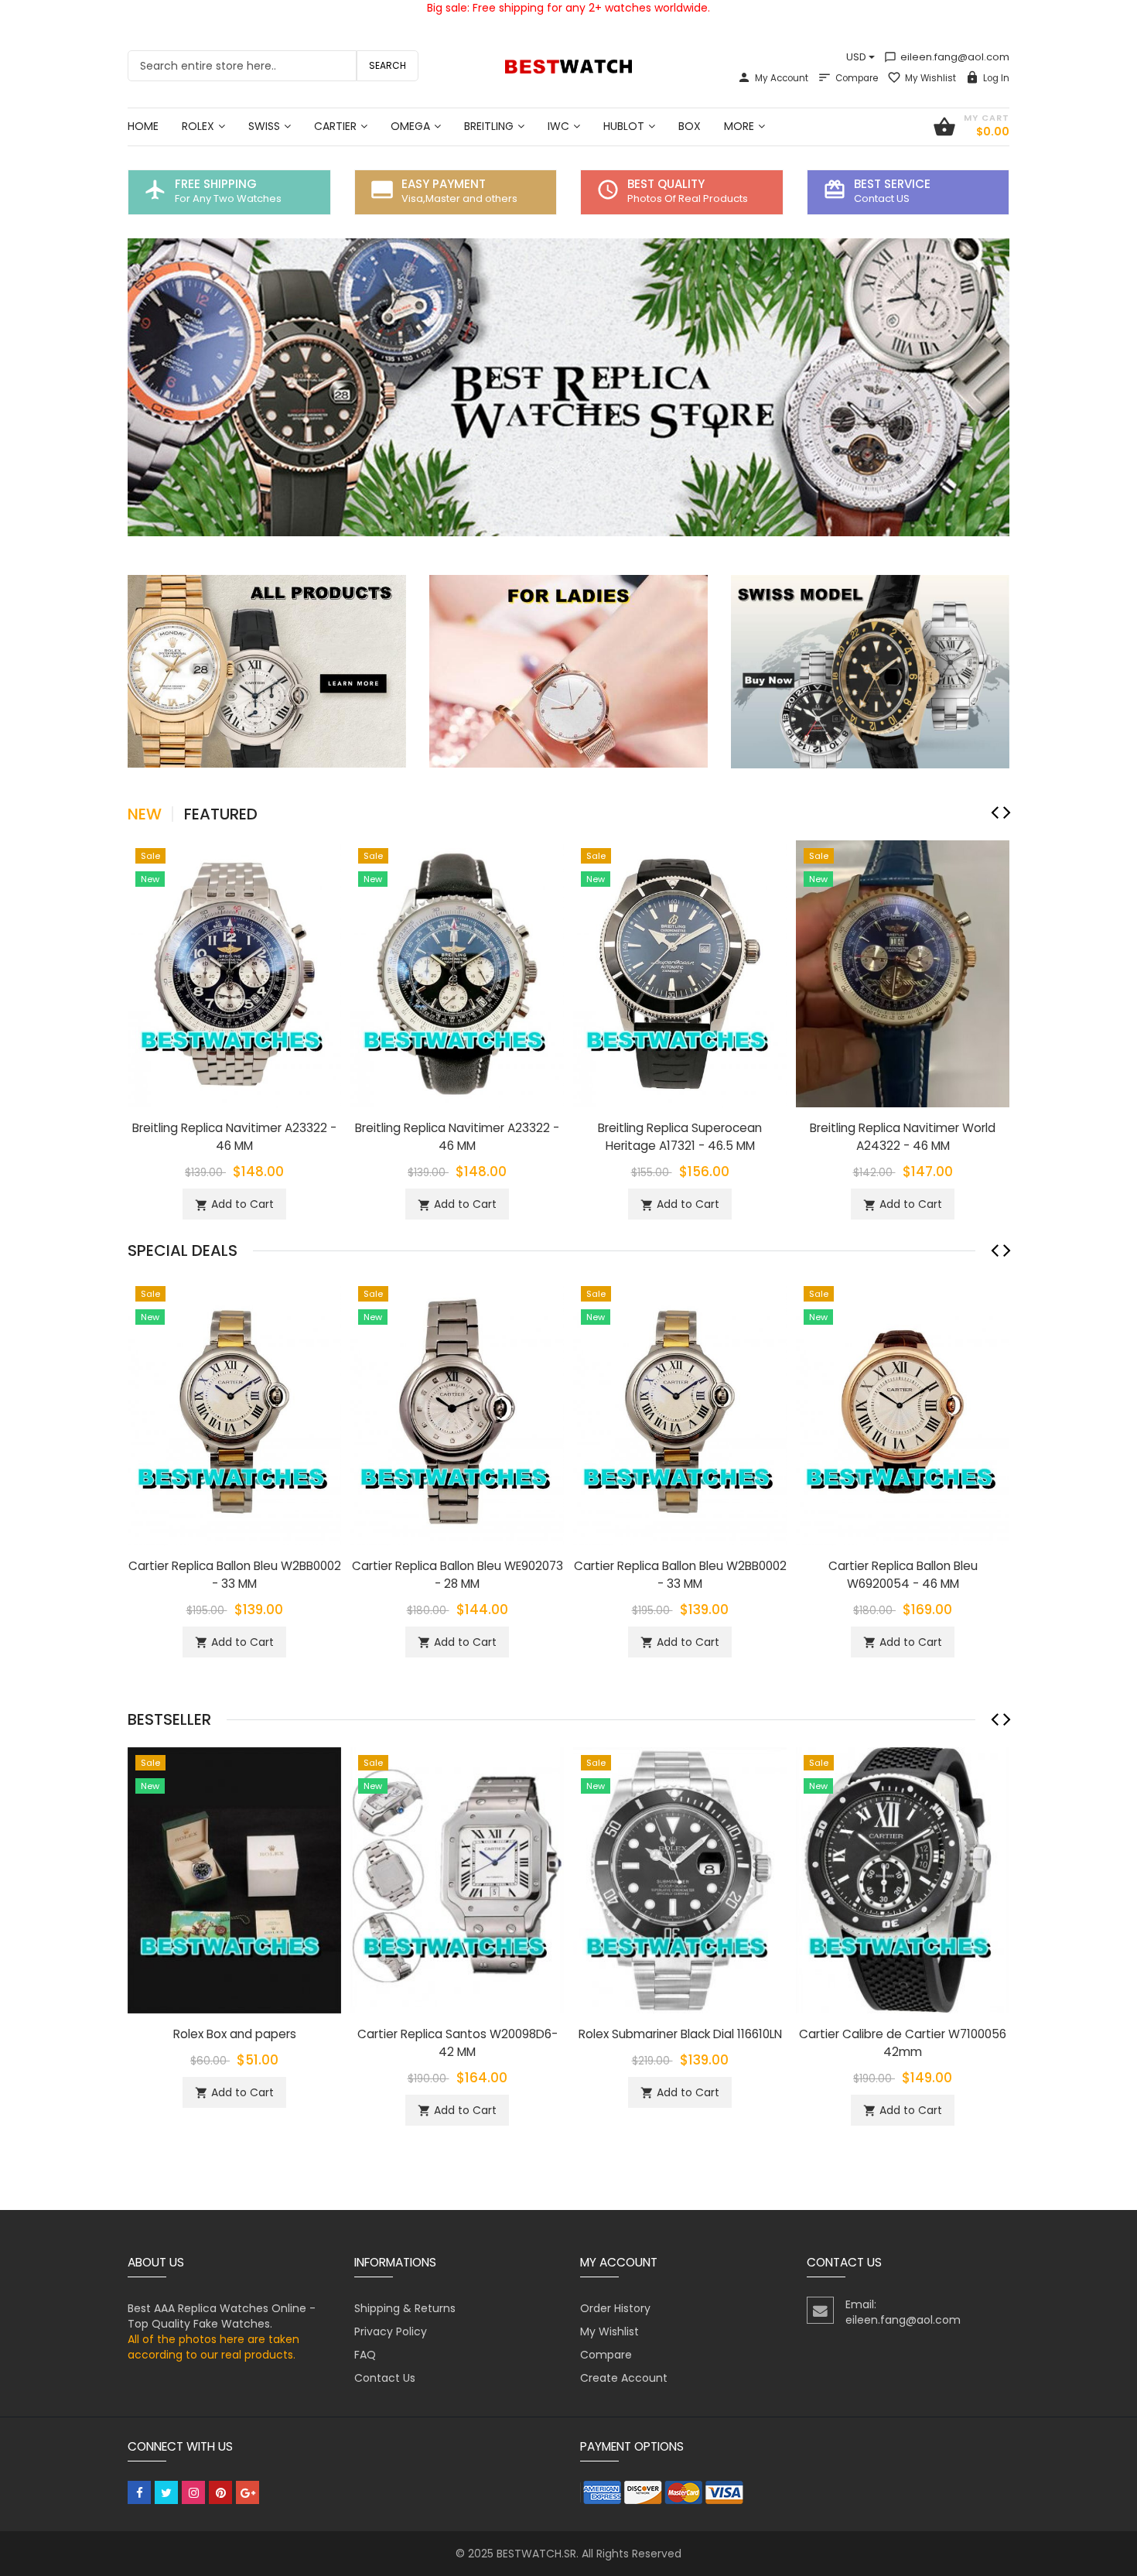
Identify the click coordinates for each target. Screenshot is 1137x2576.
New (145, 814)
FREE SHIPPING (216, 184)
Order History (615, 2308)
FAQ (365, 2355)
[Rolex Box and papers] (234, 1880)
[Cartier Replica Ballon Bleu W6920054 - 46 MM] (903, 1411)
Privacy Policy (391, 2331)
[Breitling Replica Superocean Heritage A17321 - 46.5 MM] (680, 973)
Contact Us (385, 2378)
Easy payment (444, 184)
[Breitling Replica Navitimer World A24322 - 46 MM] (903, 973)
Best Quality (666, 184)
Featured (221, 814)
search (388, 65)
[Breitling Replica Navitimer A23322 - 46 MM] (234, 973)
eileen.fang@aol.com (947, 57)
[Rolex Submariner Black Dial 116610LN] (680, 1880)
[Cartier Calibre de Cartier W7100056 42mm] (903, 1880)
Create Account (624, 2378)
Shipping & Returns (405, 2308)
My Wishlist (930, 78)
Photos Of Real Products (688, 198)
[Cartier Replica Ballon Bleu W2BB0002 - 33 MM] (234, 1411)
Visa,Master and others (459, 198)
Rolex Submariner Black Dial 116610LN (680, 2034)
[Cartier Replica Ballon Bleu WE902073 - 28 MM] (457, 1411)
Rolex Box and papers (235, 2034)
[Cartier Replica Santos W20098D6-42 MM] (457, 1880)
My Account (782, 78)
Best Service (892, 184)
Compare (857, 78)
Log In (996, 78)
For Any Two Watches (228, 198)
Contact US (882, 198)
